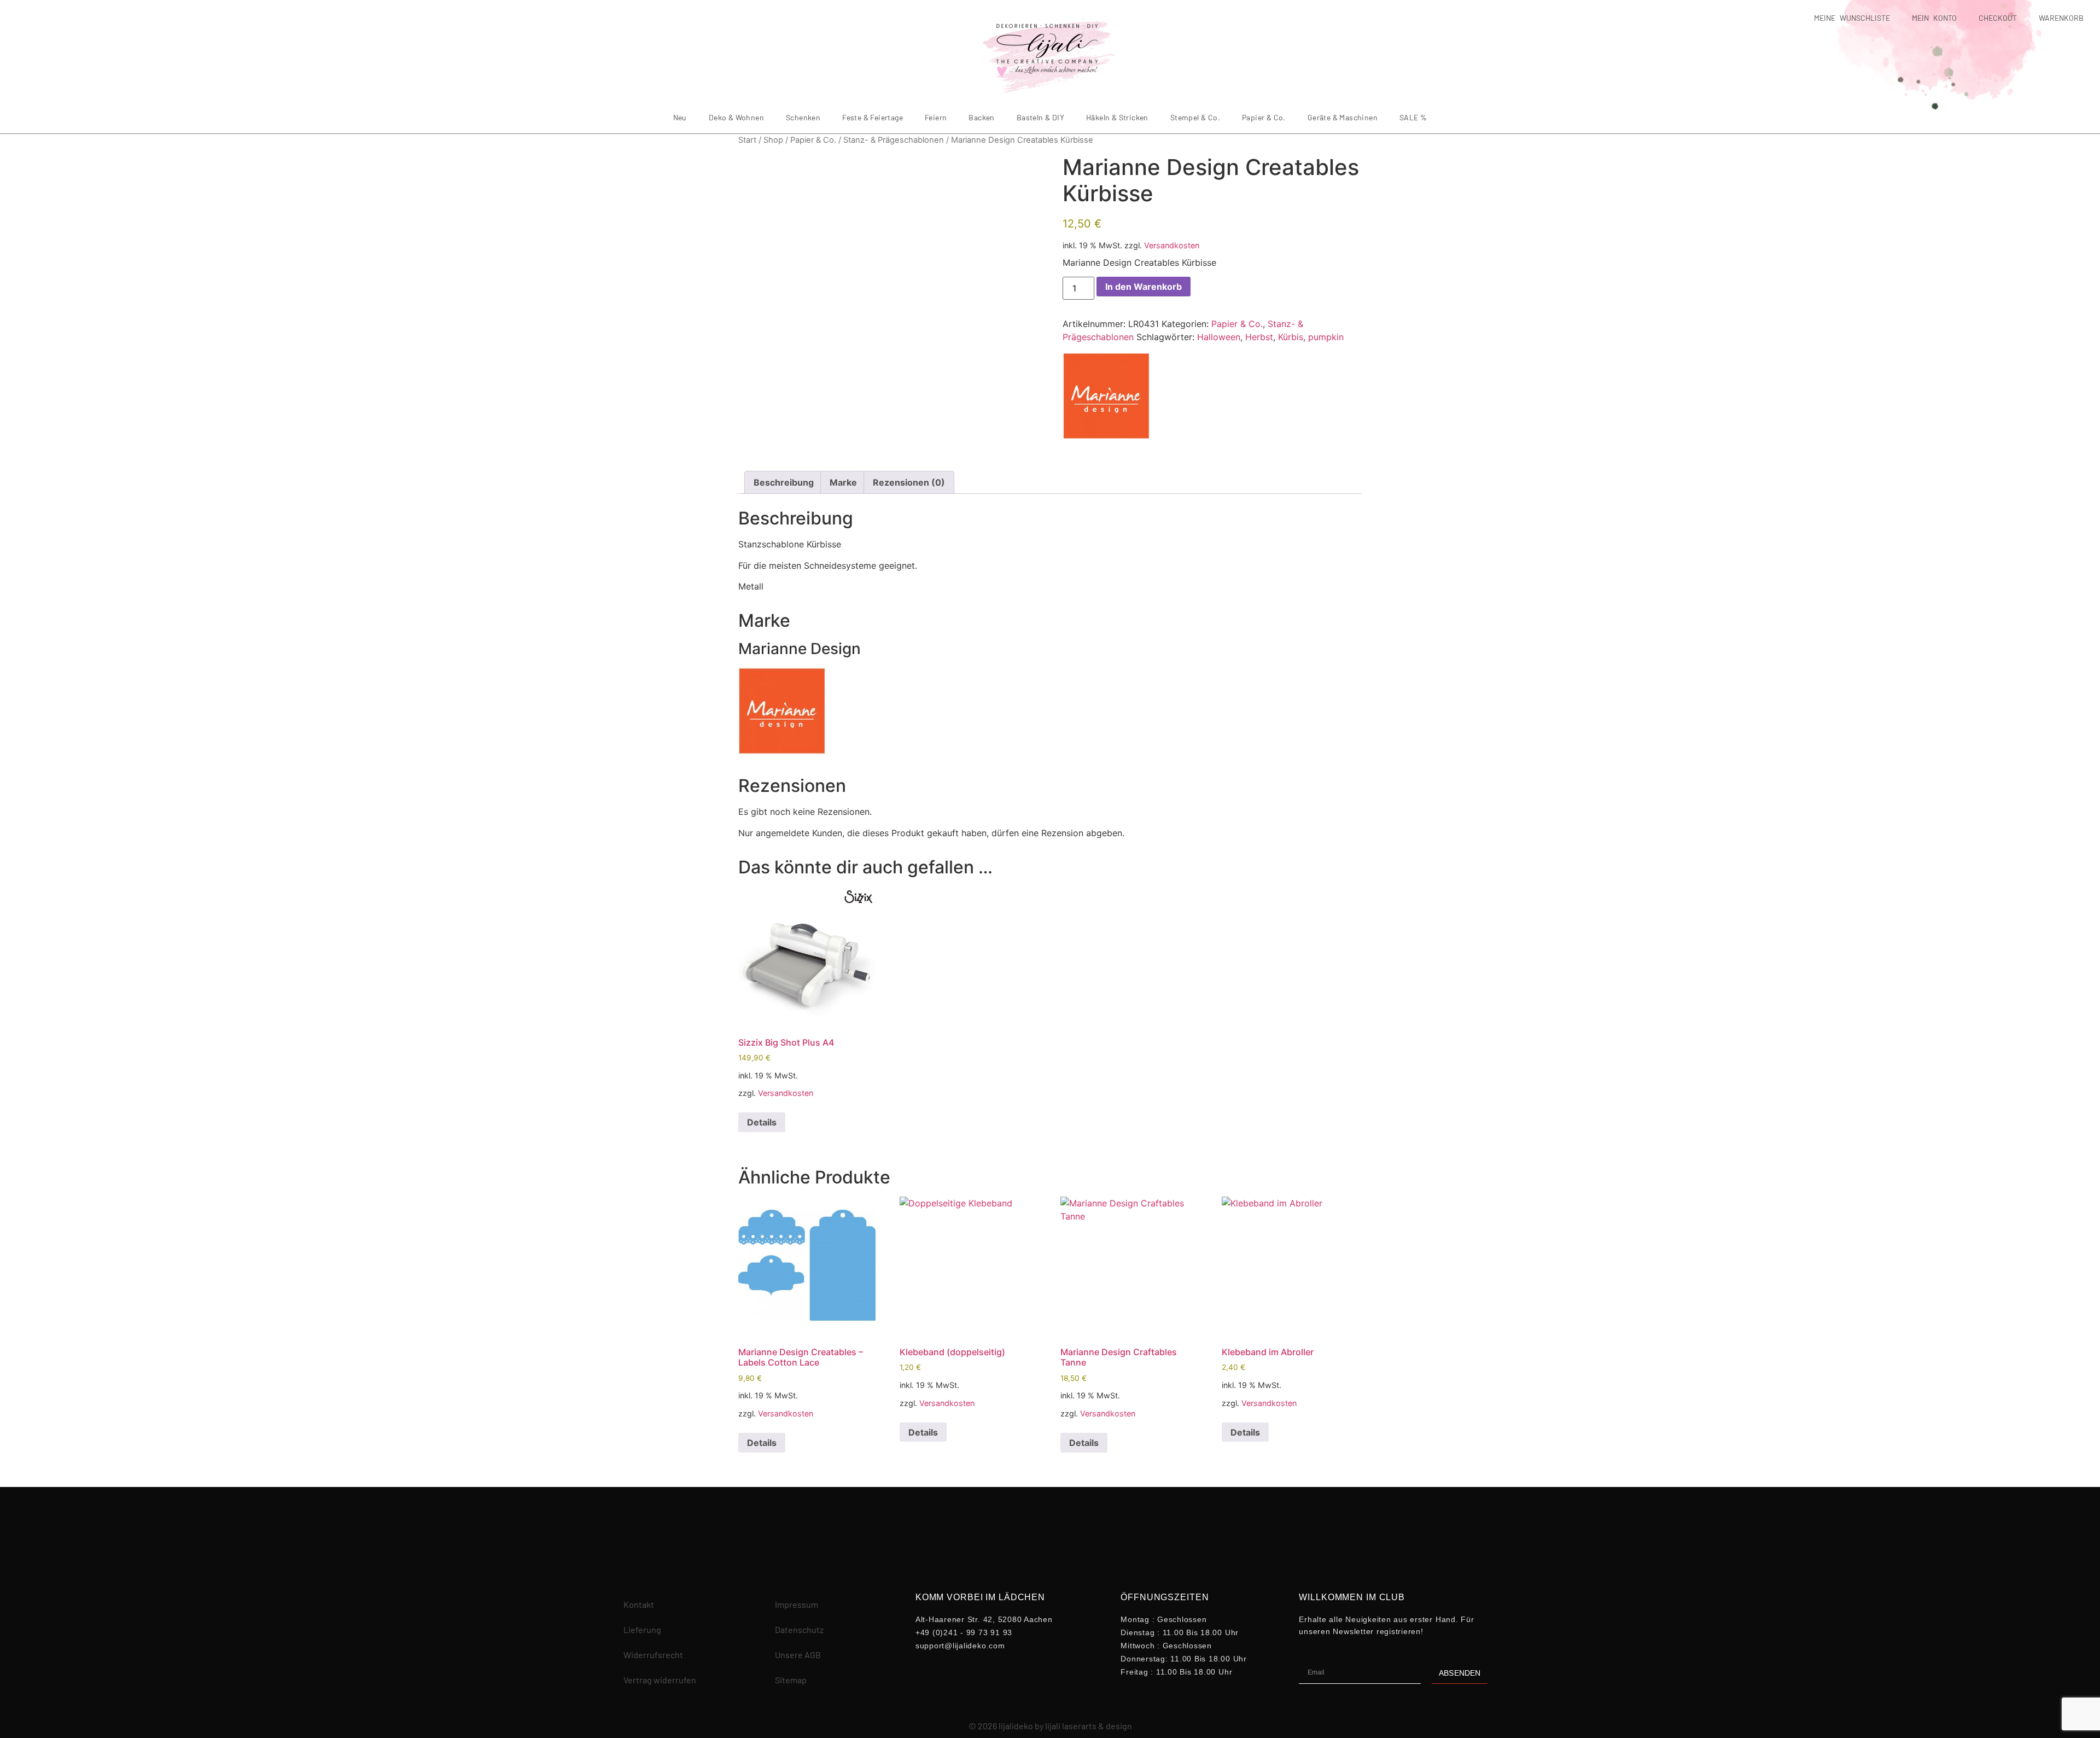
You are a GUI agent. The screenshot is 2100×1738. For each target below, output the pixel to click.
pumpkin (1326, 337)
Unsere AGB (798, 1655)
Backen (981, 117)
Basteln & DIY (1040, 117)
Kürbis (1291, 337)
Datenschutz (799, 1629)
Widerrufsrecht (653, 1655)
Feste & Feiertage (873, 117)
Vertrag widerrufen (660, 1680)
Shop (773, 140)
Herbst (1259, 337)
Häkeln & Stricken (1117, 117)
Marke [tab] (843, 482)
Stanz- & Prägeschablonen (894, 140)
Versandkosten (1172, 245)
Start (747, 140)
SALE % (1413, 117)
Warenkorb (2061, 18)
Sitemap (791, 1680)
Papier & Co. (1264, 117)
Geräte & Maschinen (1343, 117)
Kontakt (639, 1604)
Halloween (1219, 337)
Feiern (936, 117)
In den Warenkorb (1144, 287)
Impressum (797, 1604)
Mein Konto (1934, 18)
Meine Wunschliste (1852, 18)
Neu (680, 117)
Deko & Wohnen (736, 117)
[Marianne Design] (1106, 398)
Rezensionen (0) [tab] (909, 482)
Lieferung (642, 1629)
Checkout (1998, 18)
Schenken (803, 117)
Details (762, 1122)
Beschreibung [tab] (784, 482)
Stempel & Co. (1195, 117)
